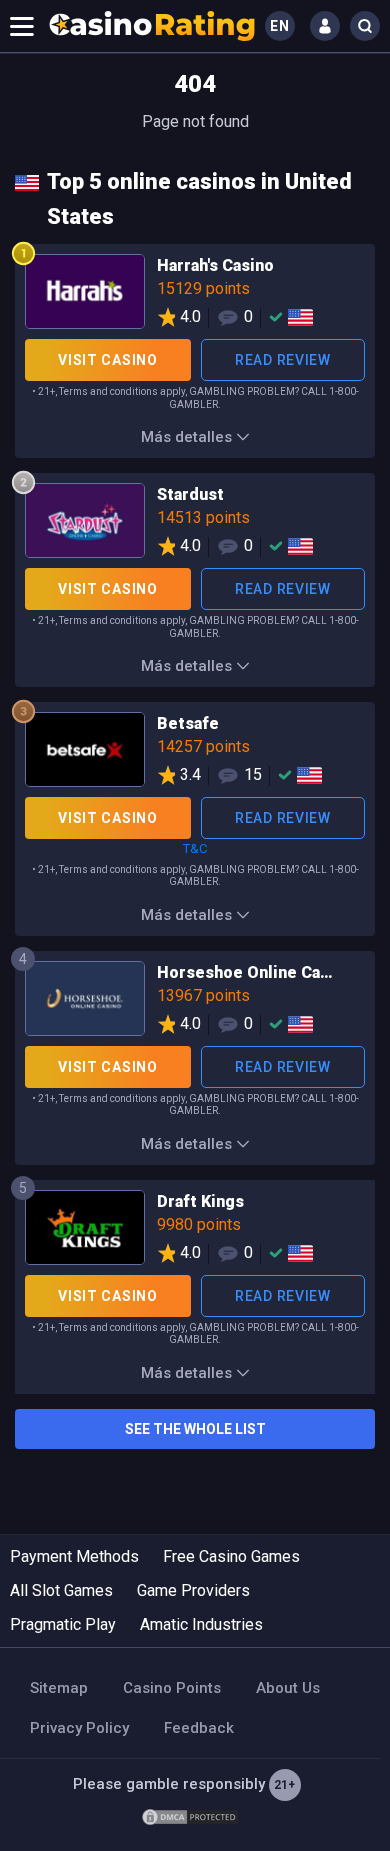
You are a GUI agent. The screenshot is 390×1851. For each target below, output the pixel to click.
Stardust (195, 524)
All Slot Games (61, 1590)
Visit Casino (107, 360)
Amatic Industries (201, 1624)
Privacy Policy (79, 1728)
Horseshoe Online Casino (195, 1002)
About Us (288, 1688)
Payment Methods (74, 1556)
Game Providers (193, 1590)
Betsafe (195, 753)
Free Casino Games (231, 1556)
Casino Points (172, 1688)
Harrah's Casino (195, 295)
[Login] (325, 26)
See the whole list (195, 1429)
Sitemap (59, 1688)
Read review (283, 360)
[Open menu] (22, 26)
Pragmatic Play (63, 1624)
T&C (195, 848)
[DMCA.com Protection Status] (190, 1816)
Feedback (199, 1728)
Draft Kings (195, 1231)
